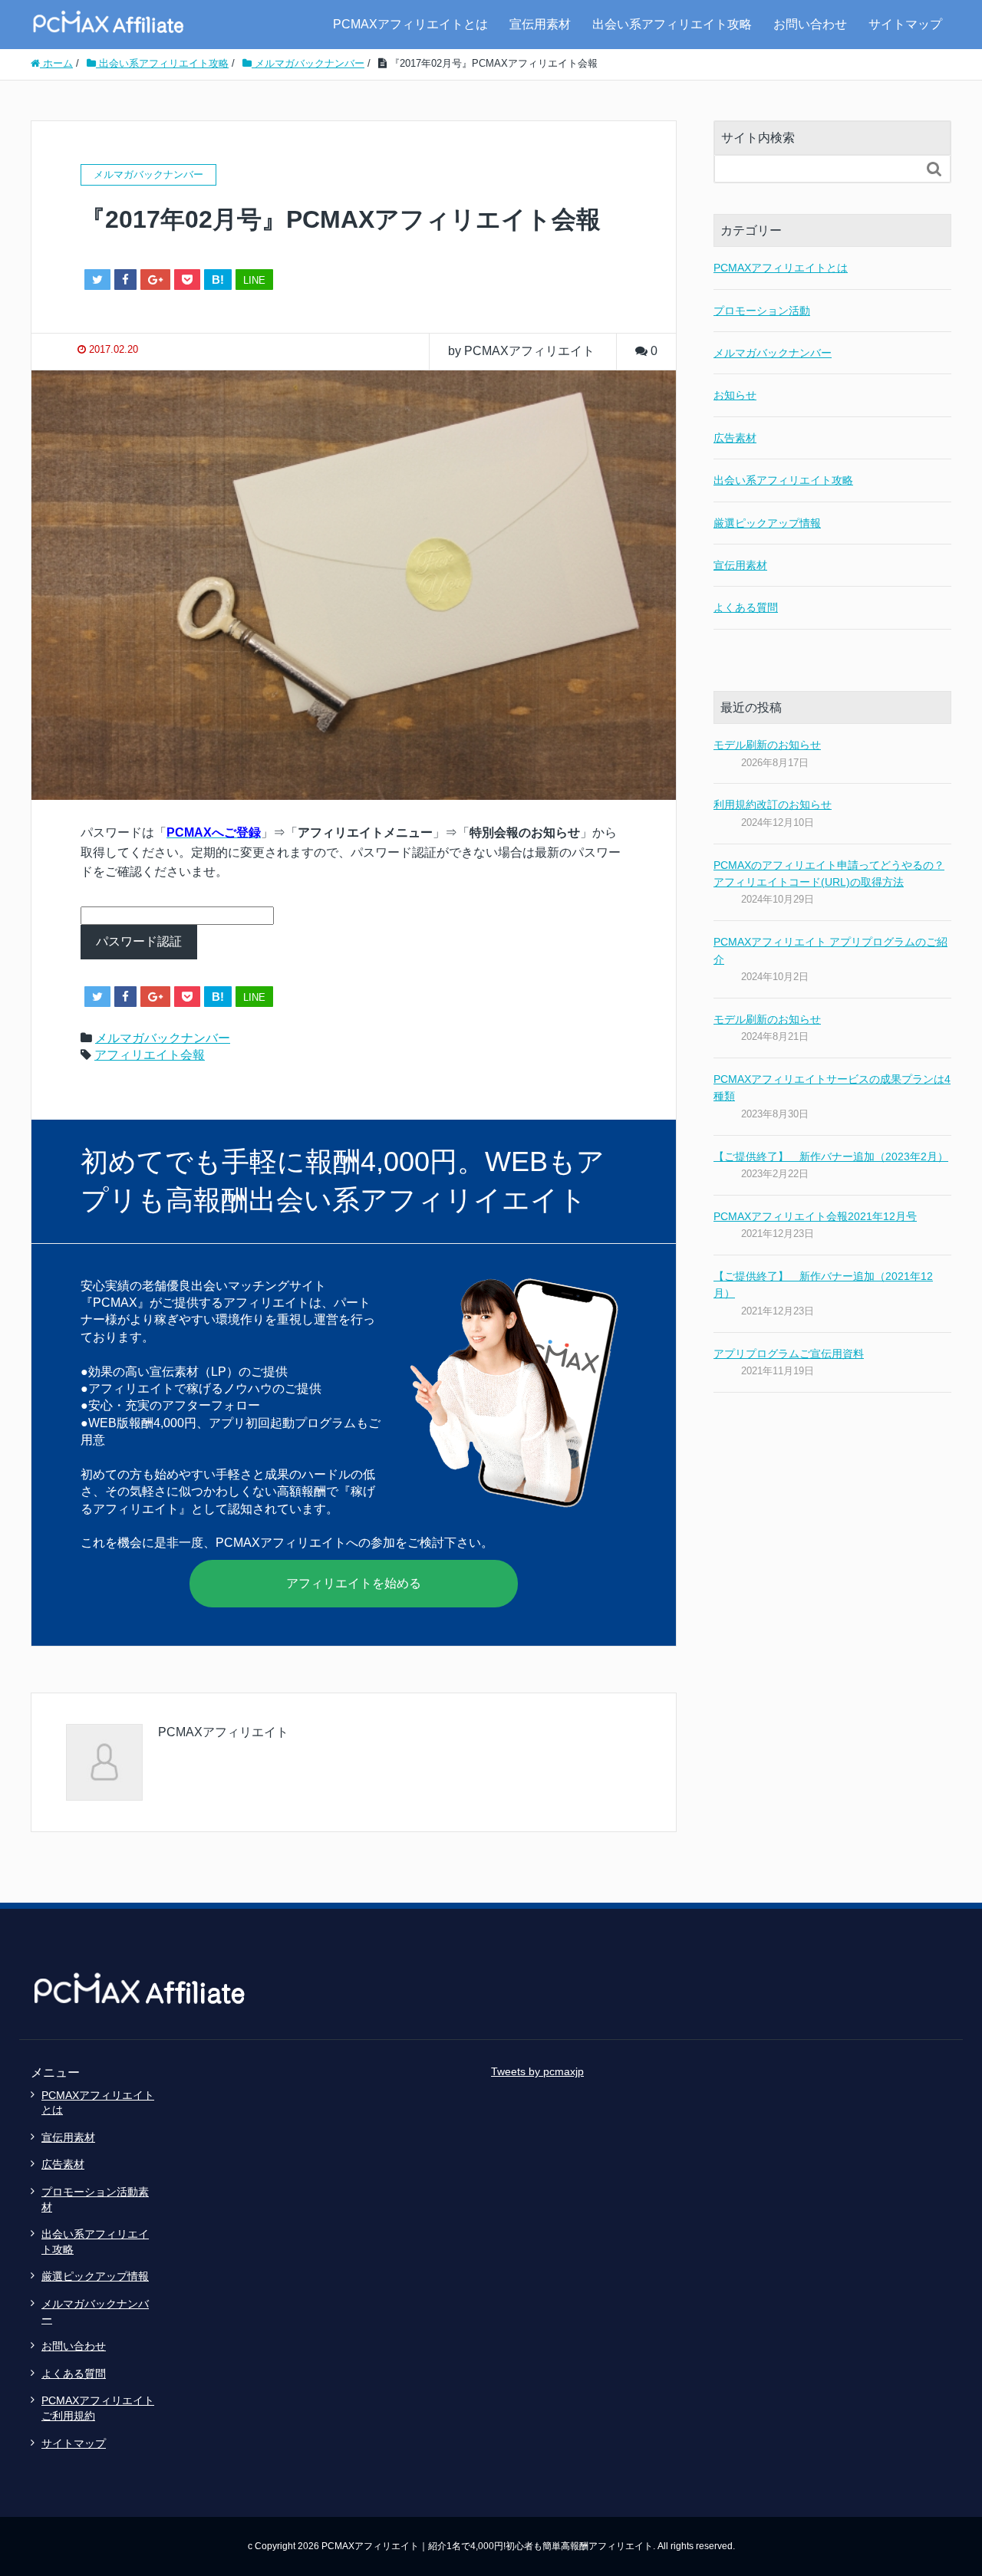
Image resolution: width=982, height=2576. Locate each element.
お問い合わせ (810, 24)
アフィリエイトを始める (354, 1583)
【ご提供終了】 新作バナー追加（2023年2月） (831, 1156)
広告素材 (735, 438)
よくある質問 (746, 607)
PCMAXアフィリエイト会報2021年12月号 (815, 1216)
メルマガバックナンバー (163, 1038)
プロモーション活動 (762, 311)
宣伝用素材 (540, 24)
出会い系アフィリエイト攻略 (672, 24)
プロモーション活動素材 (95, 2199)
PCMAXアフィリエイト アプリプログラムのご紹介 (830, 950)
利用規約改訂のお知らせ (773, 804)
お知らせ (735, 395)
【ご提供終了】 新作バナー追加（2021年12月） (823, 1285)
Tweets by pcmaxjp (537, 2071)
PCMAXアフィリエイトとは (410, 24)
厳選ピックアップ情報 (767, 523)
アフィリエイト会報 (150, 1055)
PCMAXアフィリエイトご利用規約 (98, 2408)
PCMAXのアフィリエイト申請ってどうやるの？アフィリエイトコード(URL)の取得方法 (829, 873)
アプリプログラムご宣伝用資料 (789, 1354)
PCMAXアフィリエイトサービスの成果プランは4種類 (832, 1087)
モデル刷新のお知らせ (767, 745)
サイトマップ (905, 24)
